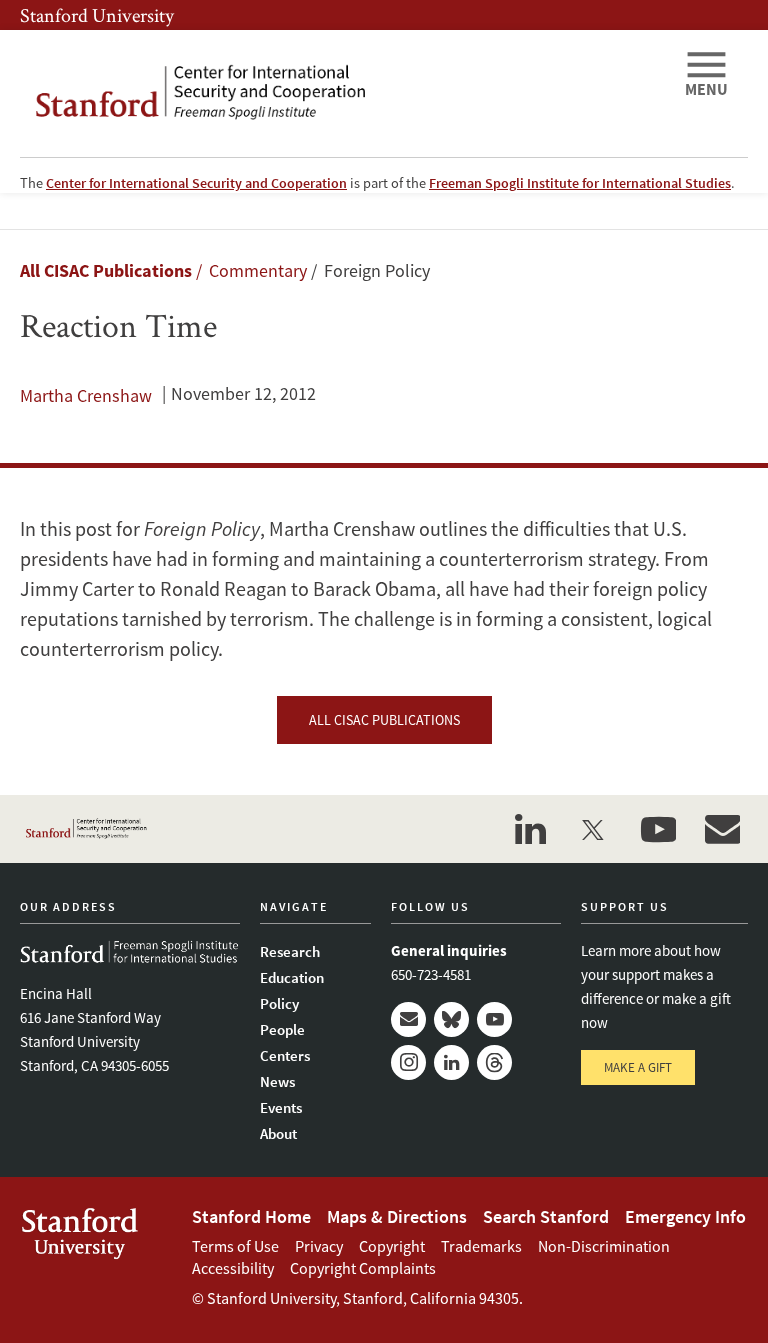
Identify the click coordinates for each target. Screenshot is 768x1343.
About (278, 1133)
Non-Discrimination (604, 1246)
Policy (279, 1003)
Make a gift (638, 1067)
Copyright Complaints (363, 1268)
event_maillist (722, 829)
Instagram (408, 1062)
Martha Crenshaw (86, 395)
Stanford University (97, 15)
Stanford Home (251, 1216)
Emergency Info (685, 1216)
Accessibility (233, 1268)
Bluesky (451, 1019)
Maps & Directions (397, 1216)
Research (290, 951)
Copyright (392, 1246)
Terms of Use (235, 1246)
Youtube (494, 1019)
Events (281, 1107)
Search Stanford (546, 1216)
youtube (658, 829)
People (282, 1029)
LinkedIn (451, 1062)
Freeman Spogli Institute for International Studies (580, 183)
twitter (594, 829)
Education (292, 977)
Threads (494, 1062)
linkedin (530, 829)
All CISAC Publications (106, 270)
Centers (285, 1055)
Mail (408, 1019)
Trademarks (481, 1246)
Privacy (319, 1246)
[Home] (344, 93)
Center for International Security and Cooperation (196, 183)
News (277, 1081)
